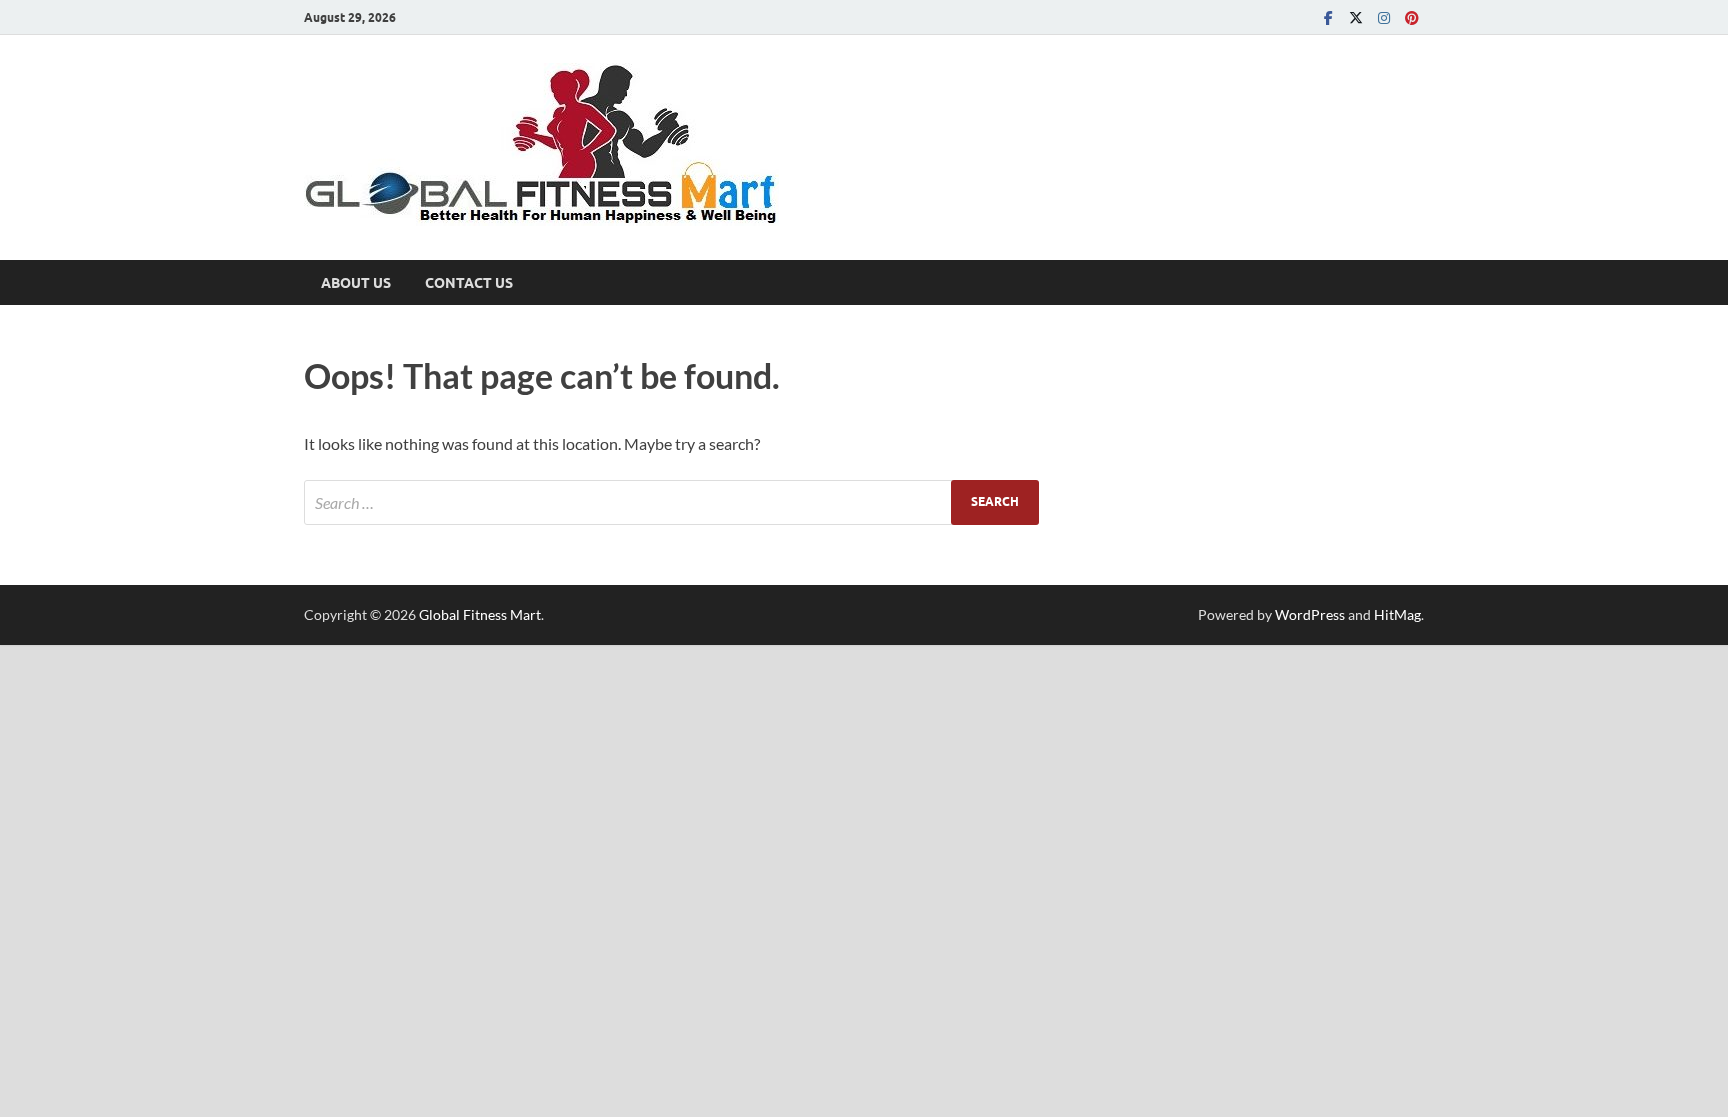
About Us (356, 283)
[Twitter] (1356, 17)
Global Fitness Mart (480, 614)
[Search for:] (671, 502)
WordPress (1310, 614)
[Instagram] (1384, 17)
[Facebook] (1328, 17)
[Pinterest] (1412, 17)
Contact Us (469, 283)
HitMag (1397, 614)
